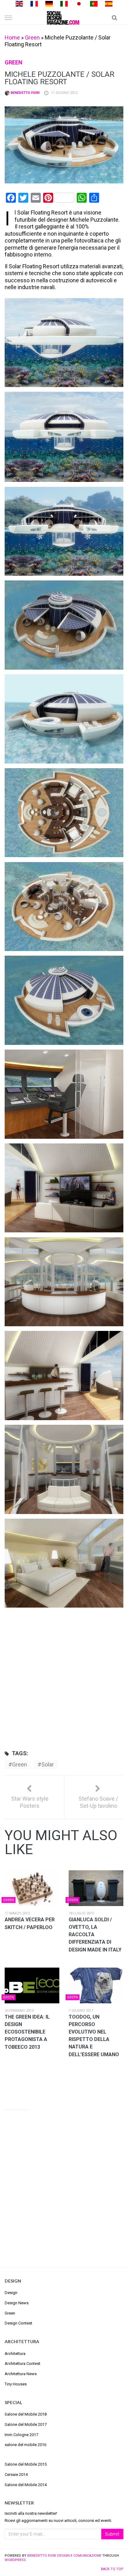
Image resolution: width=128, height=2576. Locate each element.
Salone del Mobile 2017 (26, 2424)
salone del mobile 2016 (25, 2445)
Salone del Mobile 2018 (26, 2414)
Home (12, 37)
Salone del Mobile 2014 (26, 2485)
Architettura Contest (23, 2364)
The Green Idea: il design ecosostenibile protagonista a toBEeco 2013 (27, 2032)
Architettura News (21, 2374)
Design (11, 2293)
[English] (19, 3)
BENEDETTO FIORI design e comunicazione (64, 2556)
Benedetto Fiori (25, 93)
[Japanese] (79, 3)
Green (32, 37)
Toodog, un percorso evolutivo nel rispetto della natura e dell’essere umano (94, 2036)
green (20, 1764)
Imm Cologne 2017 (21, 2435)
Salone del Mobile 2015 (26, 2464)
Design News (17, 2303)
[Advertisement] (64, 1677)
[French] (34, 3)
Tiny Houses (16, 2384)
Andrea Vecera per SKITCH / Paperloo (30, 1923)
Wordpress (15, 2560)
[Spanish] (109, 3)
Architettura (15, 2354)
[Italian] (64, 3)
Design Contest (18, 2323)
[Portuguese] (94, 3)
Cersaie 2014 (16, 2474)
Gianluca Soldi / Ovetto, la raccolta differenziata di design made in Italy (95, 1935)
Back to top (112, 2569)
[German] (49, 3)
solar (48, 1764)
